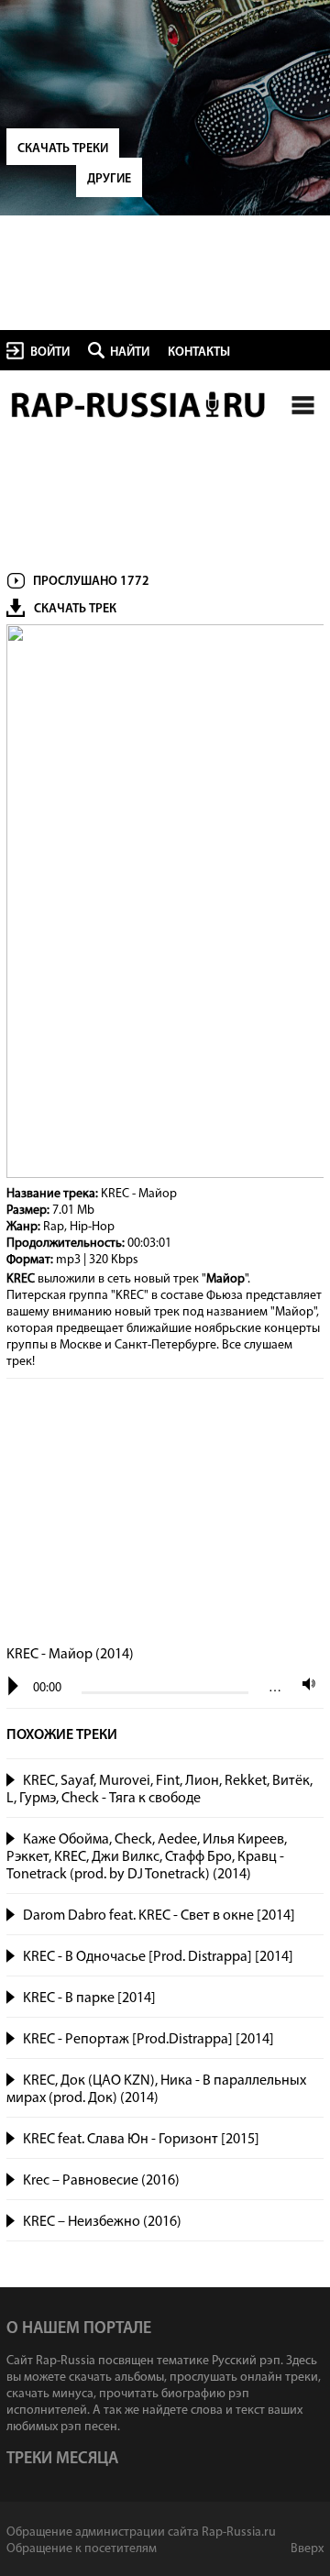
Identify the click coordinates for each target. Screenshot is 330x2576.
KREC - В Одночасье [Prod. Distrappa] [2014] (158, 1957)
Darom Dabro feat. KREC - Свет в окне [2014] (159, 1916)
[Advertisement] (165, 1514)
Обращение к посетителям (82, 2549)
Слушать (11, 1778)
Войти (50, 352)
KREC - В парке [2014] (89, 1998)
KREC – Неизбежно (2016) (102, 2222)
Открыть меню (302, 405)
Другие (109, 179)
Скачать (305, 1799)
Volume (304, 1684)
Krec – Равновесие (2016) (101, 2181)
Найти (130, 352)
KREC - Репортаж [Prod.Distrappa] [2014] (148, 2040)
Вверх (307, 2549)
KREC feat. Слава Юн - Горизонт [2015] (141, 2140)
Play (13, 1686)
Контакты (199, 352)
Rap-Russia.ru (139, 405)
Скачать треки (63, 149)
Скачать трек (75, 609)
